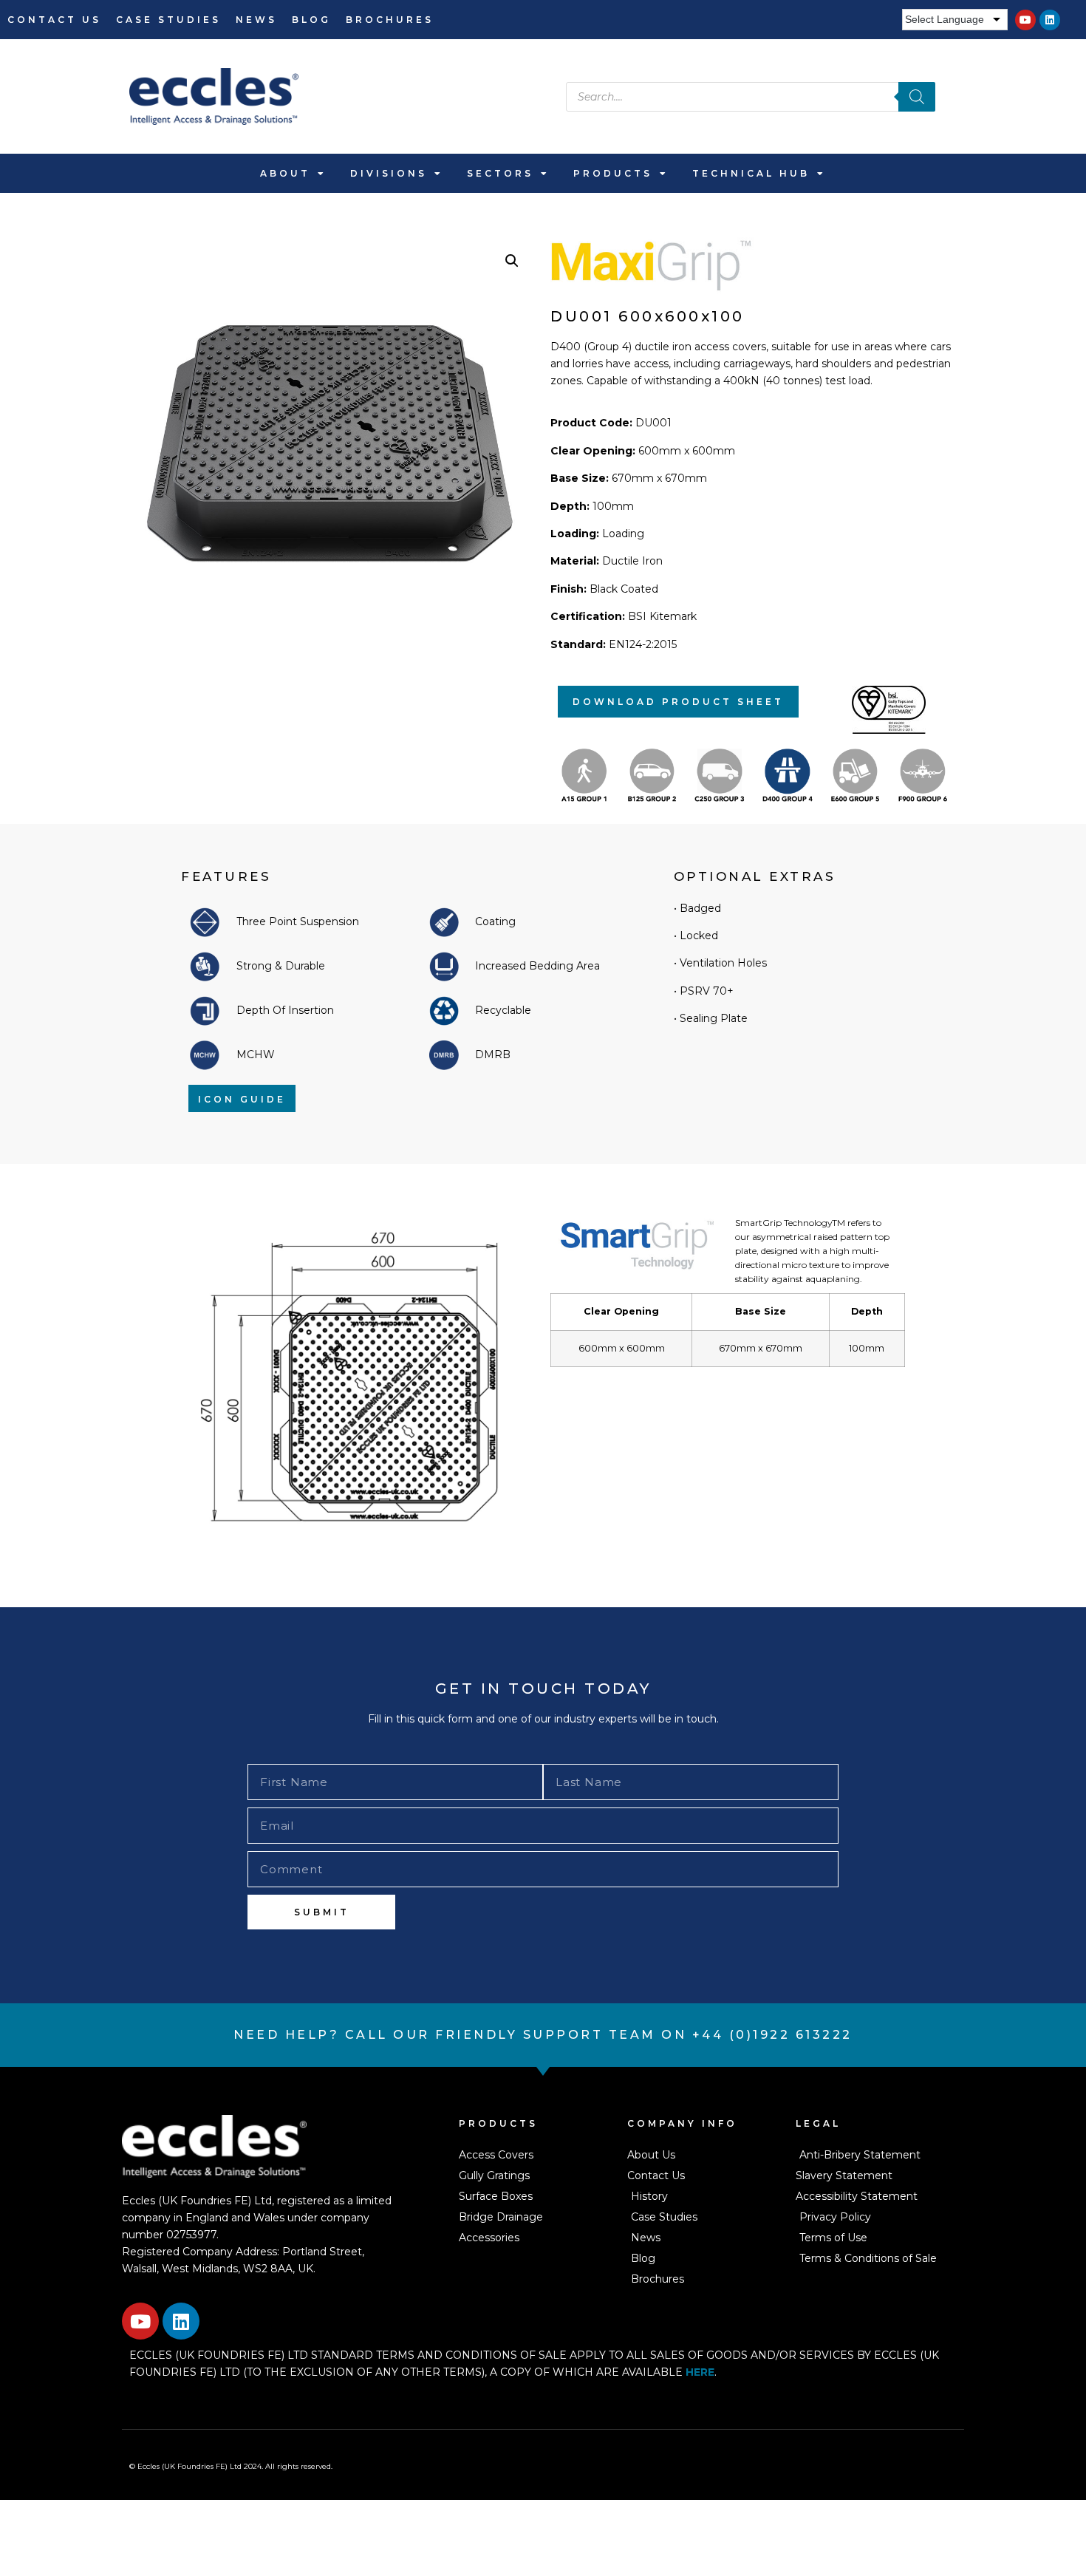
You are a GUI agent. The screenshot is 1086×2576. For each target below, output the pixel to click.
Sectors (500, 173)
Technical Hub (751, 173)
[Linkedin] (1050, 20)
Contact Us (54, 20)
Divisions (389, 173)
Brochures (390, 20)
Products (613, 173)
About (285, 173)
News (256, 20)
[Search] (917, 97)
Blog (311, 20)
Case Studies (168, 20)
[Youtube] (1025, 20)
